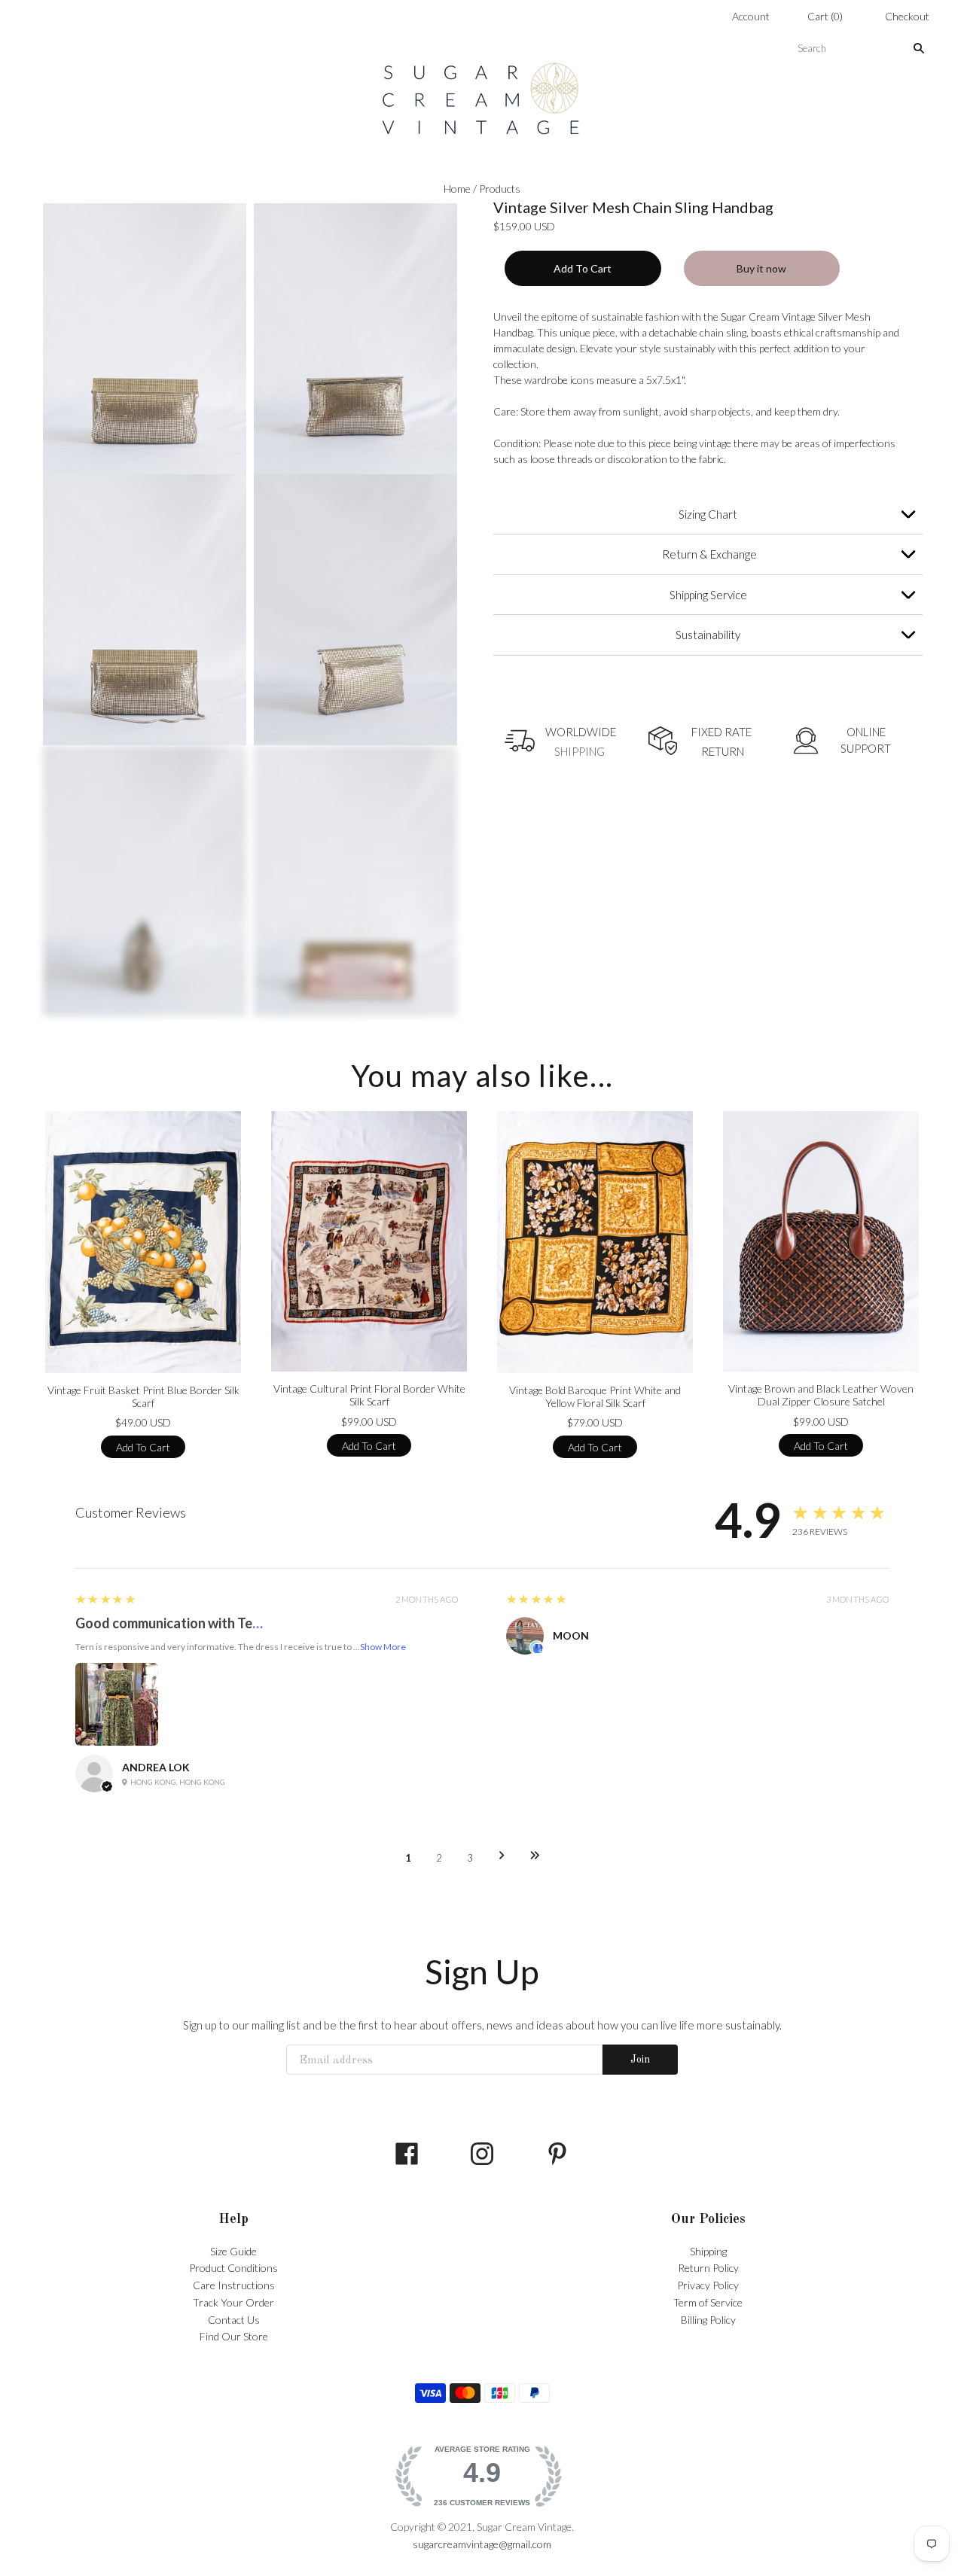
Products (500, 189)
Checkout (907, 16)
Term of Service (708, 2302)
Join (640, 2060)
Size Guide (233, 2251)
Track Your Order (233, 2302)
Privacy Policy (708, 2285)
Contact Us (234, 2320)
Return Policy (708, 2268)
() (825, 16)
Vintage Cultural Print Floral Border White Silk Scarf (369, 1395)
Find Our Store (234, 2336)
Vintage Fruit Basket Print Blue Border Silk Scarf (143, 1397)
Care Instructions (234, 2285)
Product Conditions (233, 2268)
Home (457, 189)
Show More (383, 1647)
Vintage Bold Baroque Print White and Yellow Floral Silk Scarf (595, 1397)
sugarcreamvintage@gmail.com (482, 2544)
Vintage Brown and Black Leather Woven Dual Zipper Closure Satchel (821, 1395)
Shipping (708, 2251)
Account (751, 16)
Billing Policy (708, 2320)
